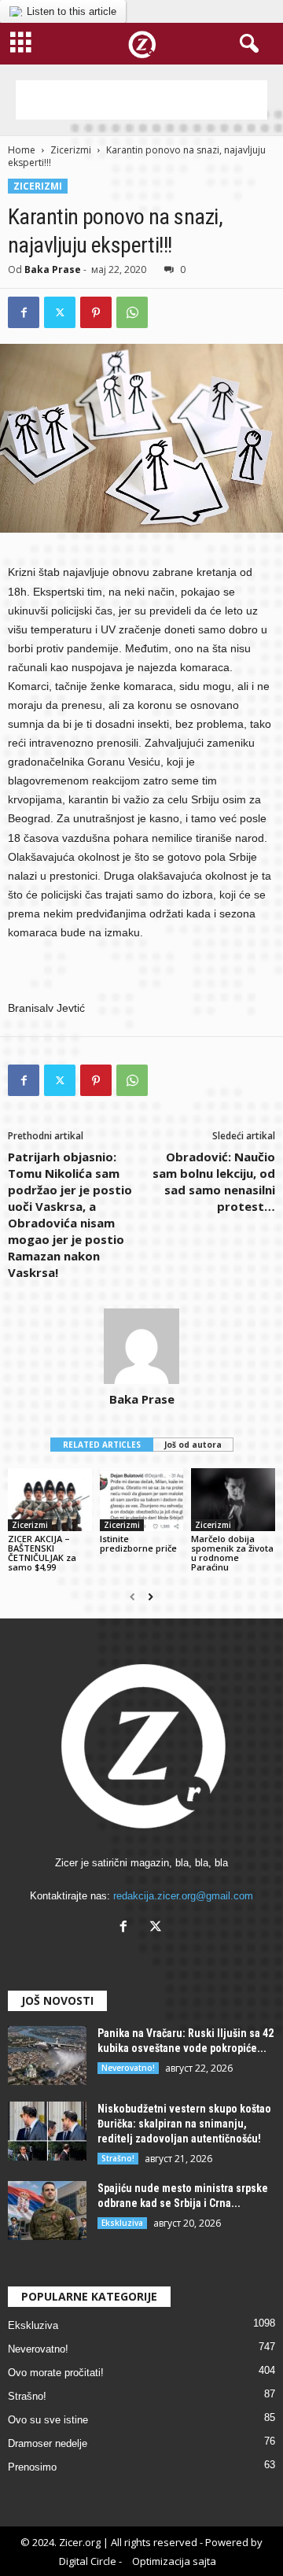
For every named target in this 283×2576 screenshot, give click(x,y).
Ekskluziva (122, 2223)
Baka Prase (53, 269)
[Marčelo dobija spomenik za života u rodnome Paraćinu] (233, 1500)
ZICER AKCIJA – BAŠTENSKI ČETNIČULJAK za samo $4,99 (42, 1553)
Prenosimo (32, 2467)
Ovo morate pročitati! (56, 2373)
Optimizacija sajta (174, 2561)
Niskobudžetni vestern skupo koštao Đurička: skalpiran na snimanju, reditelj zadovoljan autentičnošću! (184, 2124)
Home (22, 150)
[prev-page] (132, 1597)
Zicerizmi (71, 150)
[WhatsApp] (132, 312)
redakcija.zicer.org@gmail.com (183, 1896)
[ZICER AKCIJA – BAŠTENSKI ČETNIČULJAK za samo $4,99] (50, 1500)
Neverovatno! (128, 2068)
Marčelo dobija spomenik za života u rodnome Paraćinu (232, 1553)
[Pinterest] (96, 312)
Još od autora (193, 1445)
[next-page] (151, 1597)
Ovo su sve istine (48, 2420)
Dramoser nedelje (48, 2443)
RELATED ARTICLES (102, 1445)
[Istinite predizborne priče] (142, 1500)
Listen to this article (72, 11)
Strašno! (118, 2158)
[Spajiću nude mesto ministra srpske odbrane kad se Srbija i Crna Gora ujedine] (47, 2211)
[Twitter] (60, 312)
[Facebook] (24, 312)
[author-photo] (141, 1346)
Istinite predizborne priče (138, 1543)
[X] (158, 1928)
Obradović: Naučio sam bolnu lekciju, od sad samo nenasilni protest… (214, 1181)
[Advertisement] (141, 100)
